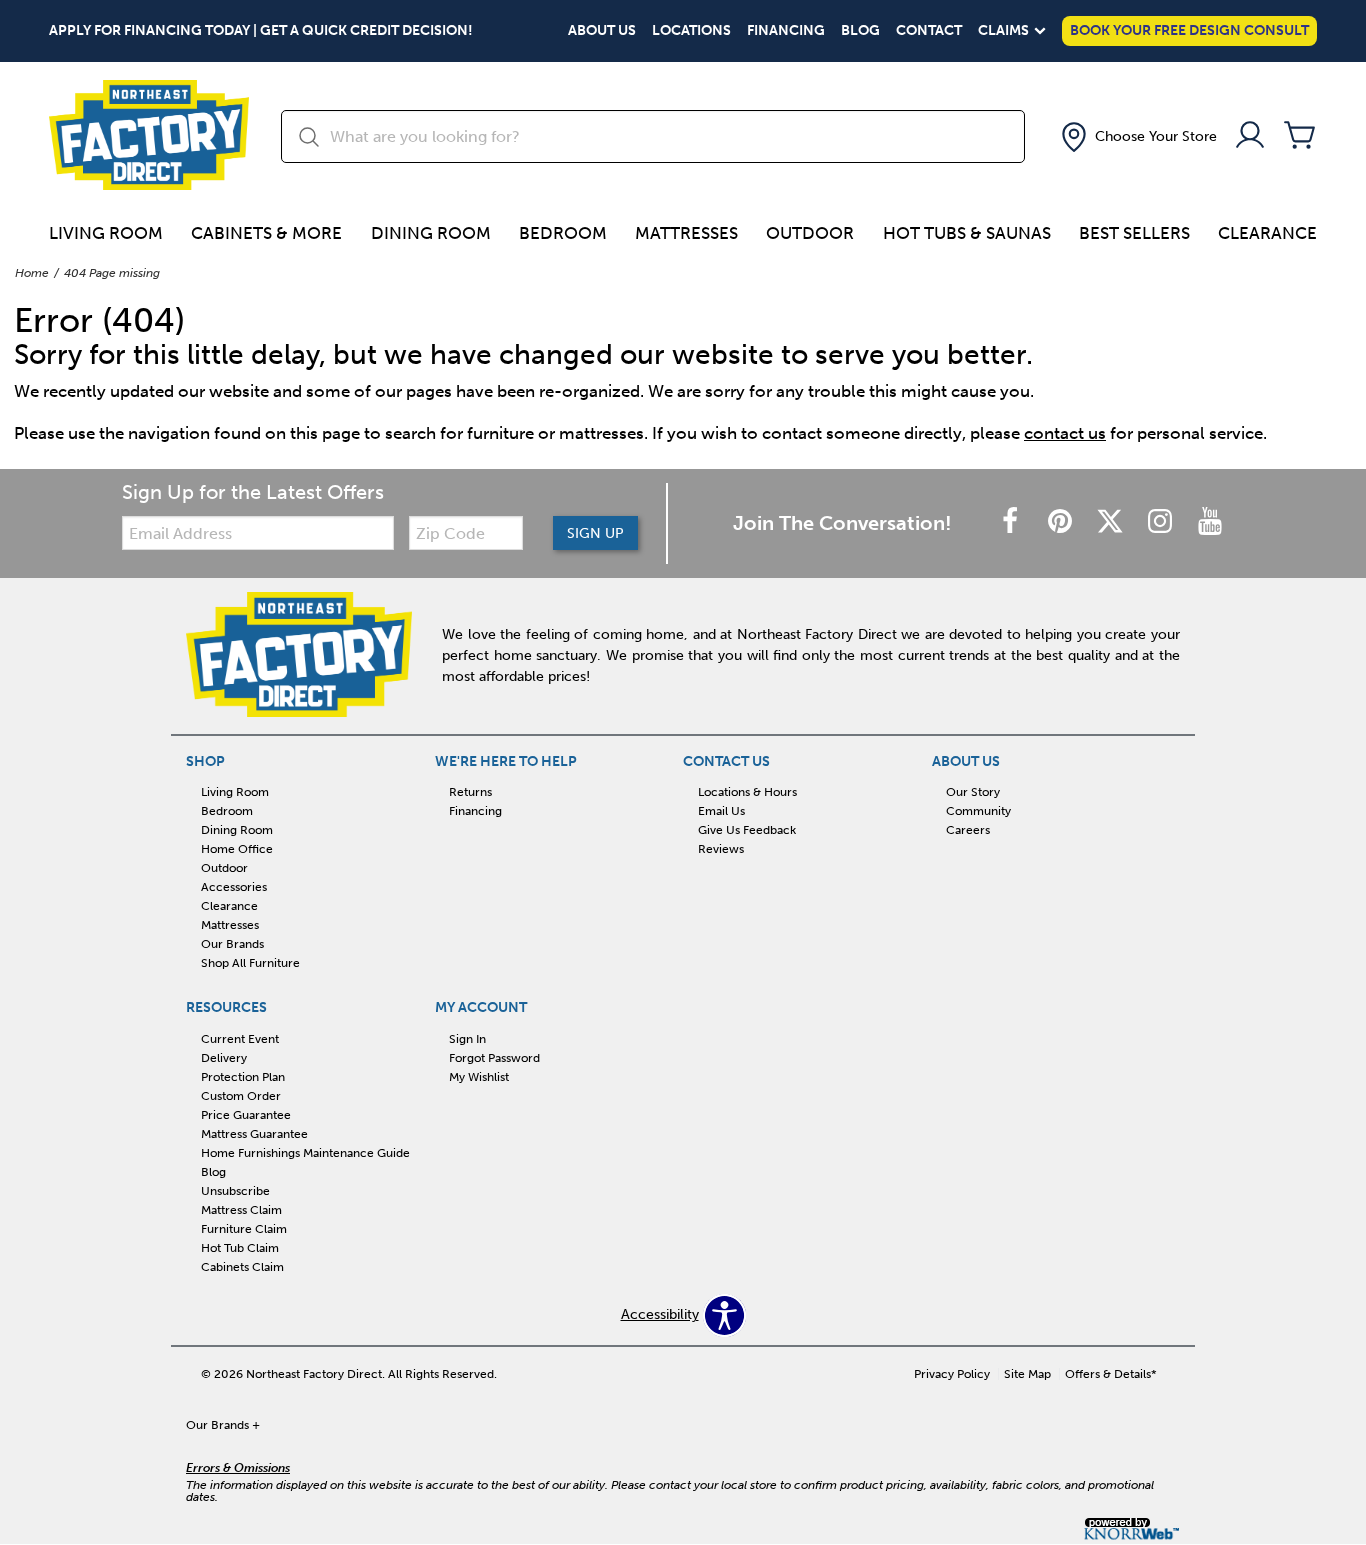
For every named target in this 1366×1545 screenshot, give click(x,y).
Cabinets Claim (242, 1266)
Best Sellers (1134, 233)
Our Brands (232, 944)
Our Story (973, 792)
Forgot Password (494, 1058)
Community (978, 811)
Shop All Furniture (250, 963)
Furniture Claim (244, 1229)
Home (32, 273)
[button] (1137, 137)
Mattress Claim (241, 1210)
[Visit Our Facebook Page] (1012, 522)
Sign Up (595, 533)
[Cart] (1300, 136)
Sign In (467, 1039)
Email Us (721, 811)
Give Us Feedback (747, 830)
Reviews (721, 849)
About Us (602, 31)
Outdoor (810, 233)
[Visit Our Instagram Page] (1162, 522)
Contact (929, 31)
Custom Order (241, 1096)
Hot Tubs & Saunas (967, 233)
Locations (691, 31)
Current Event (240, 1039)
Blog (860, 31)
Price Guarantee (246, 1115)
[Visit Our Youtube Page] (1210, 522)
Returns (470, 792)
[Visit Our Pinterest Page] (1062, 522)
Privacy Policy (952, 1374)
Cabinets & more (266, 233)
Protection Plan (243, 1077)
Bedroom (563, 233)
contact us (1065, 433)
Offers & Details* (1111, 1374)
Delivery (224, 1058)
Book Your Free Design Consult (1189, 30)
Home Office (237, 849)
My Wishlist (479, 1077)
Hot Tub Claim (240, 1248)
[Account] (1250, 136)
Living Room (106, 233)
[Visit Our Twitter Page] (1112, 522)
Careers (968, 830)
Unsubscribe (235, 1191)
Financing (786, 31)
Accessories (234, 887)
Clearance (1267, 233)
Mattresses (686, 233)
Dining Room (431, 233)
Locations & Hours (747, 792)
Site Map (1027, 1374)
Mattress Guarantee (254, 1134)
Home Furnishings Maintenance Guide (305, 1153)
